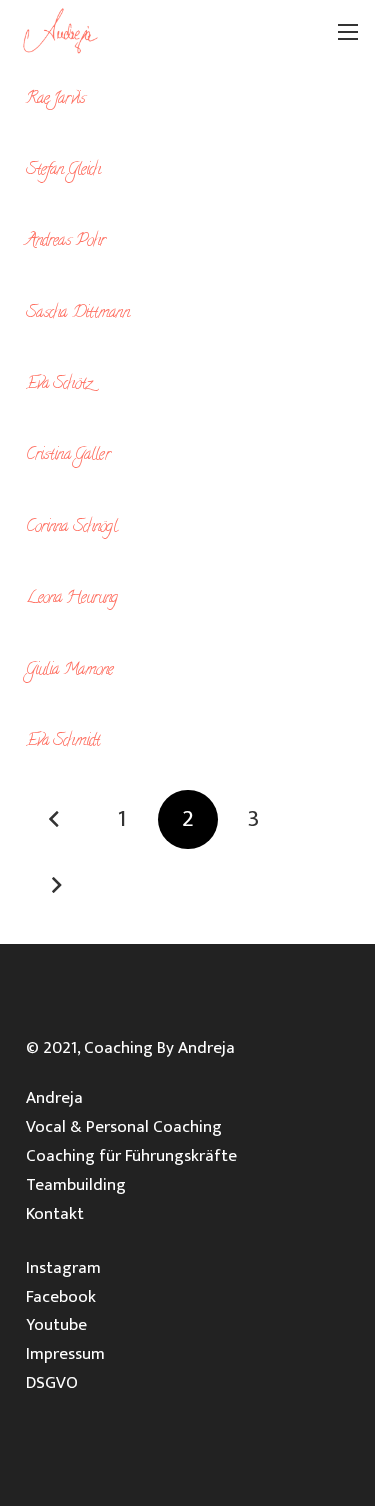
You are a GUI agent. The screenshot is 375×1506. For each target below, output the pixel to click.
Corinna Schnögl (71, 528)
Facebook (61, 1297)
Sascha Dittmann (77, 314)
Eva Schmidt (63, 742)
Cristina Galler (68, 456)
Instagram (63, 1268)
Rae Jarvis (56, 100)
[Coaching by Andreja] (63, 32)
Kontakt (55, 1214)
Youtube (56, 1325)
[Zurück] (56, 820)
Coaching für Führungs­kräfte (131, 1156)
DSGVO (52, 1383)
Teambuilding (76, 1185)
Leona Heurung (72, 599)
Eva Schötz (59, 385)
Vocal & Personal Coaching (124, 1127)
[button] (348, 32)
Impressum (65, 1354)
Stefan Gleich (63, 171)
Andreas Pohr (66, 242)
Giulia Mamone (70, 671)
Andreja (54, 1098)
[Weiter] (56, 886)
